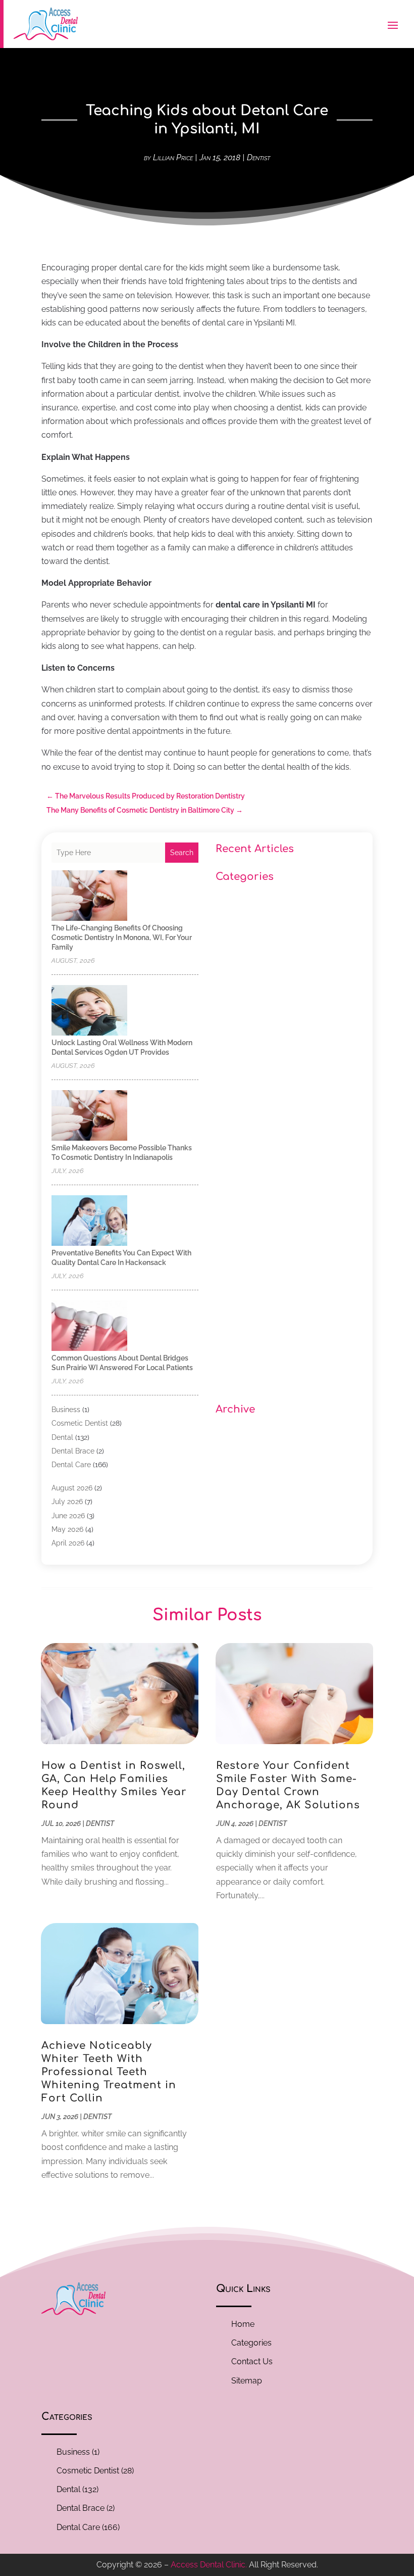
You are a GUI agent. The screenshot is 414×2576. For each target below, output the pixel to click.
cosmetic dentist (80, 1423)
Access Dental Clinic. (209, 2565)
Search (182, 853)
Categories (251, 2343)
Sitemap (247, 2381)
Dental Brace (73, 1451)
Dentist (258, 157)
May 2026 (67, 1529)
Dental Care (71, 1465)
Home (243, 2324)
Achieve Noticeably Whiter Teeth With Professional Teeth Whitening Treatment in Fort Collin (109, 2072)
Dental (62, 1437)
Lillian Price (173, 157)
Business (66, 1410)
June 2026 (68, 1516)
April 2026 (68, 1543)
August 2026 (72, 1488)
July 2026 (67, 1502)
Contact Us (252, 2361)
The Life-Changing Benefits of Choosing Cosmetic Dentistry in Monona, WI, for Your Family (122, 938)
